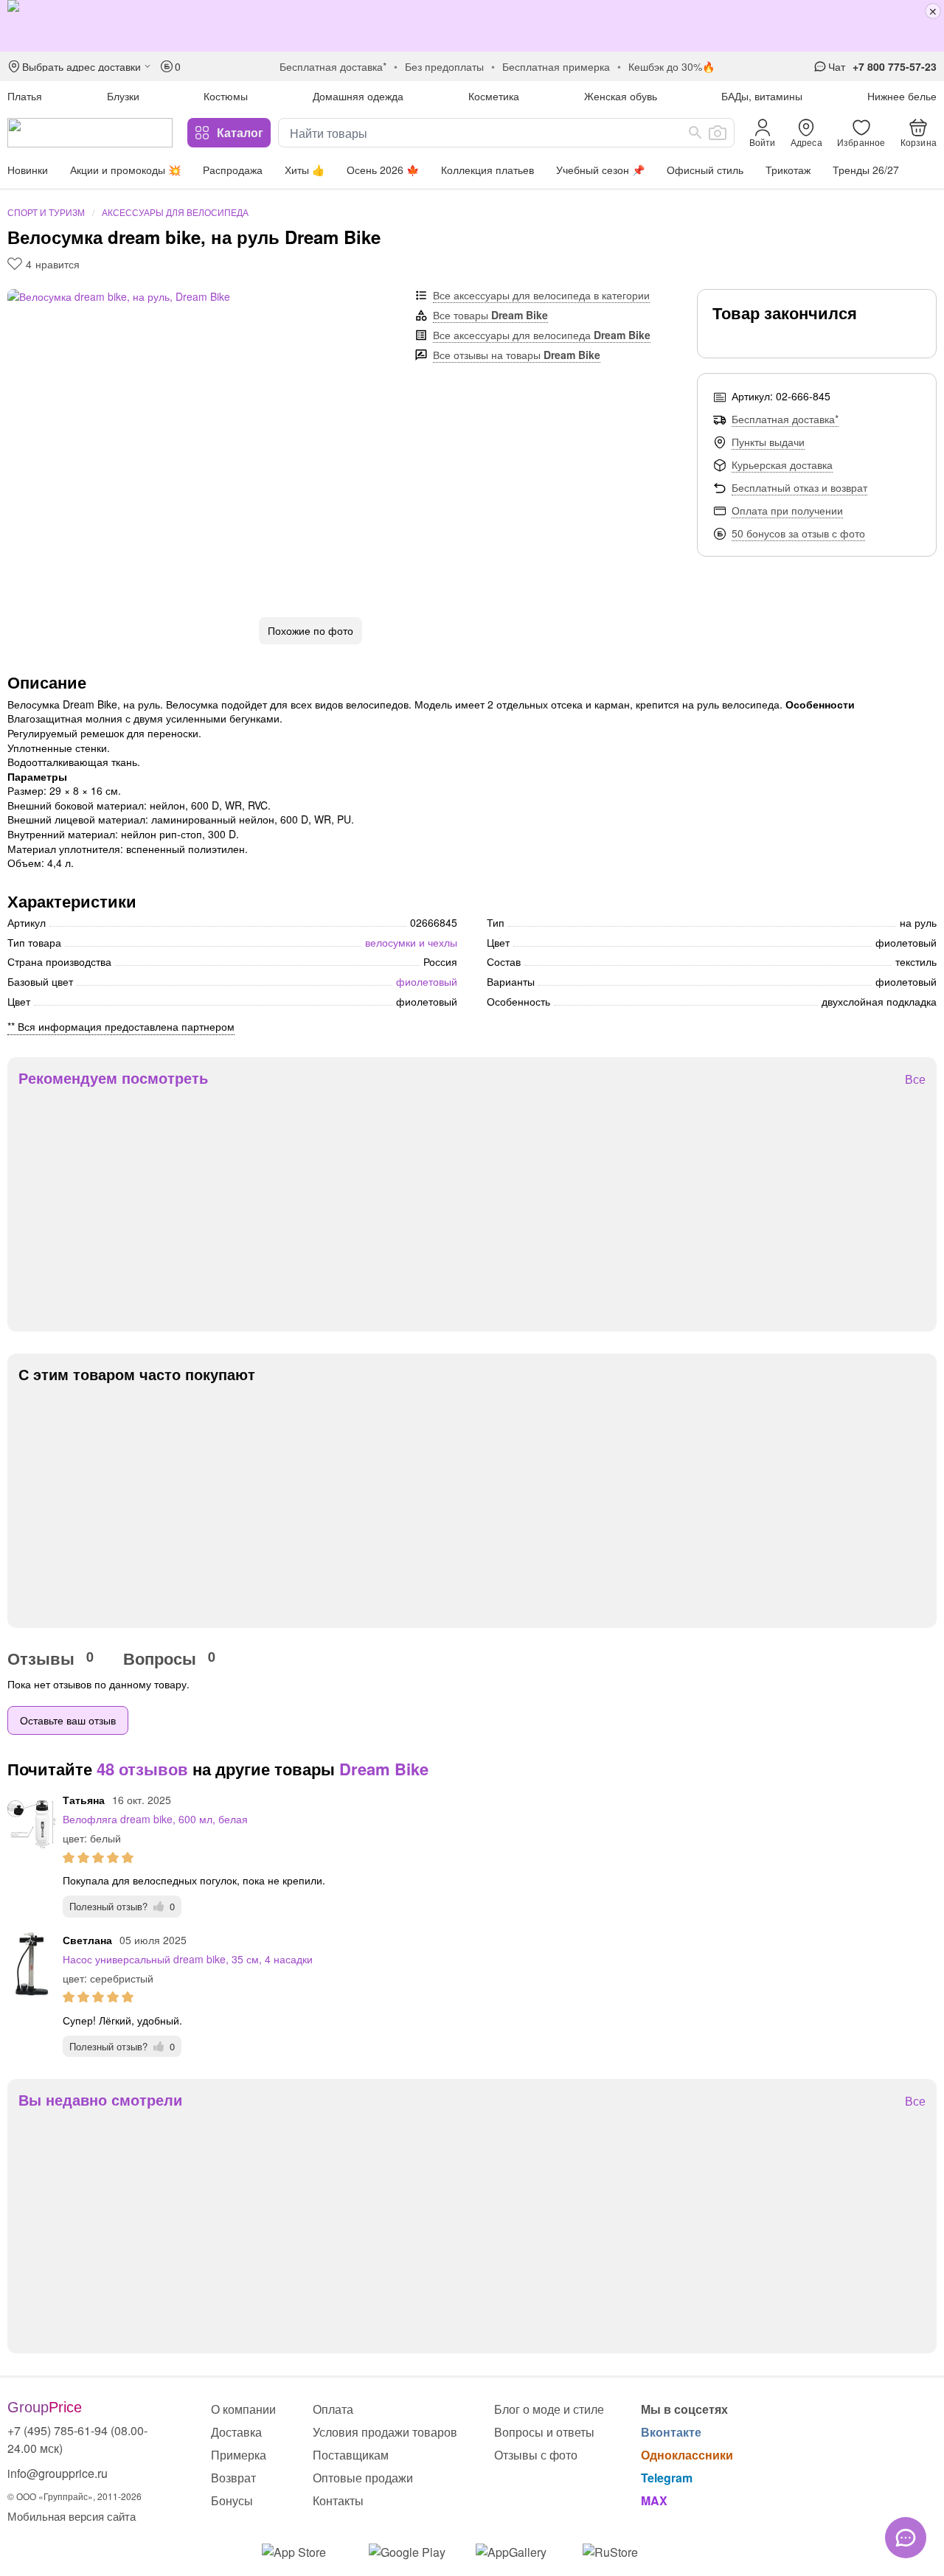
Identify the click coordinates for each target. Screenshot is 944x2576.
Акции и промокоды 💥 (125, 170)
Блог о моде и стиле (549, 2409)
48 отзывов (142, 1769)
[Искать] (695, 133)
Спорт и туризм (46, 212)
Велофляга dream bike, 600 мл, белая (155, 1819)
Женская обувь (621, 96)
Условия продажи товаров (385, 2432)
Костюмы (226, 96)
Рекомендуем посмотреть (113, 1078)
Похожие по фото (310, 630)
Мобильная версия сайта (72, 2516)
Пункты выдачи (768, 442)
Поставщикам (351, 2455)
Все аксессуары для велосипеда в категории (541, 295)
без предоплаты (444, 66)
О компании (243, 2409)
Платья (25, 96)
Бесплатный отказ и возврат (799, 487)
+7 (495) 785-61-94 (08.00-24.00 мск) (77, 2439)
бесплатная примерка (556, 66)
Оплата (333, 2409)
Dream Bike (384, 1769)
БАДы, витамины (762, 96)
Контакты (338, 2500)
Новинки (28, 170)
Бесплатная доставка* (785, 419)
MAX (654, 2500)
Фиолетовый (427, 981)
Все (915, 1080)
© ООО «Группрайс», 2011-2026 (74, 2496)
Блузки (123, 96)
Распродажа (233, 170)
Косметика (494, 96)
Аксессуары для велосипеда (175, 212)
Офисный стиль (705, 170)
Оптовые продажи (363, 2478)
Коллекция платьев (487, 170)
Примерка (239, 2455)
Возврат (233, 2478)
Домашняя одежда (358, 96)
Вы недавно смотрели (100, 2100)
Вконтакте (671, 2432)
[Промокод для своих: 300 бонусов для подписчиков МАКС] (472, 26)
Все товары (490, 315)
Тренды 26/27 (866, 170)
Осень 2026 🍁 (383, 170)
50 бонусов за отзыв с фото (798, 533)
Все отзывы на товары (517, 355)
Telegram (667, 2478)
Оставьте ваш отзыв (68, 1720)
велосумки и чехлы (411, 942)
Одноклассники (687, 2455)
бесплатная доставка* (333, 66)
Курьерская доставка (782, 464)
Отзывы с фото (536, 2455)
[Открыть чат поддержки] (906, 2538)
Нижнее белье (902, 96)
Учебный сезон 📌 (600, 170)
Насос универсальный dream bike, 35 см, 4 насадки (188, 1959)
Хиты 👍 (305, 170)
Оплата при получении (787, 510)
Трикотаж (788, 170)
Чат (837, 66)
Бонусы (232, 2500)
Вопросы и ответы (544, 2432)
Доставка (236, 2432)
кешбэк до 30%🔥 (671, 66)
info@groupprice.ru (58, 2473)
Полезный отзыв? (122, 1906)
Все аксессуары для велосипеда (542, 335)
